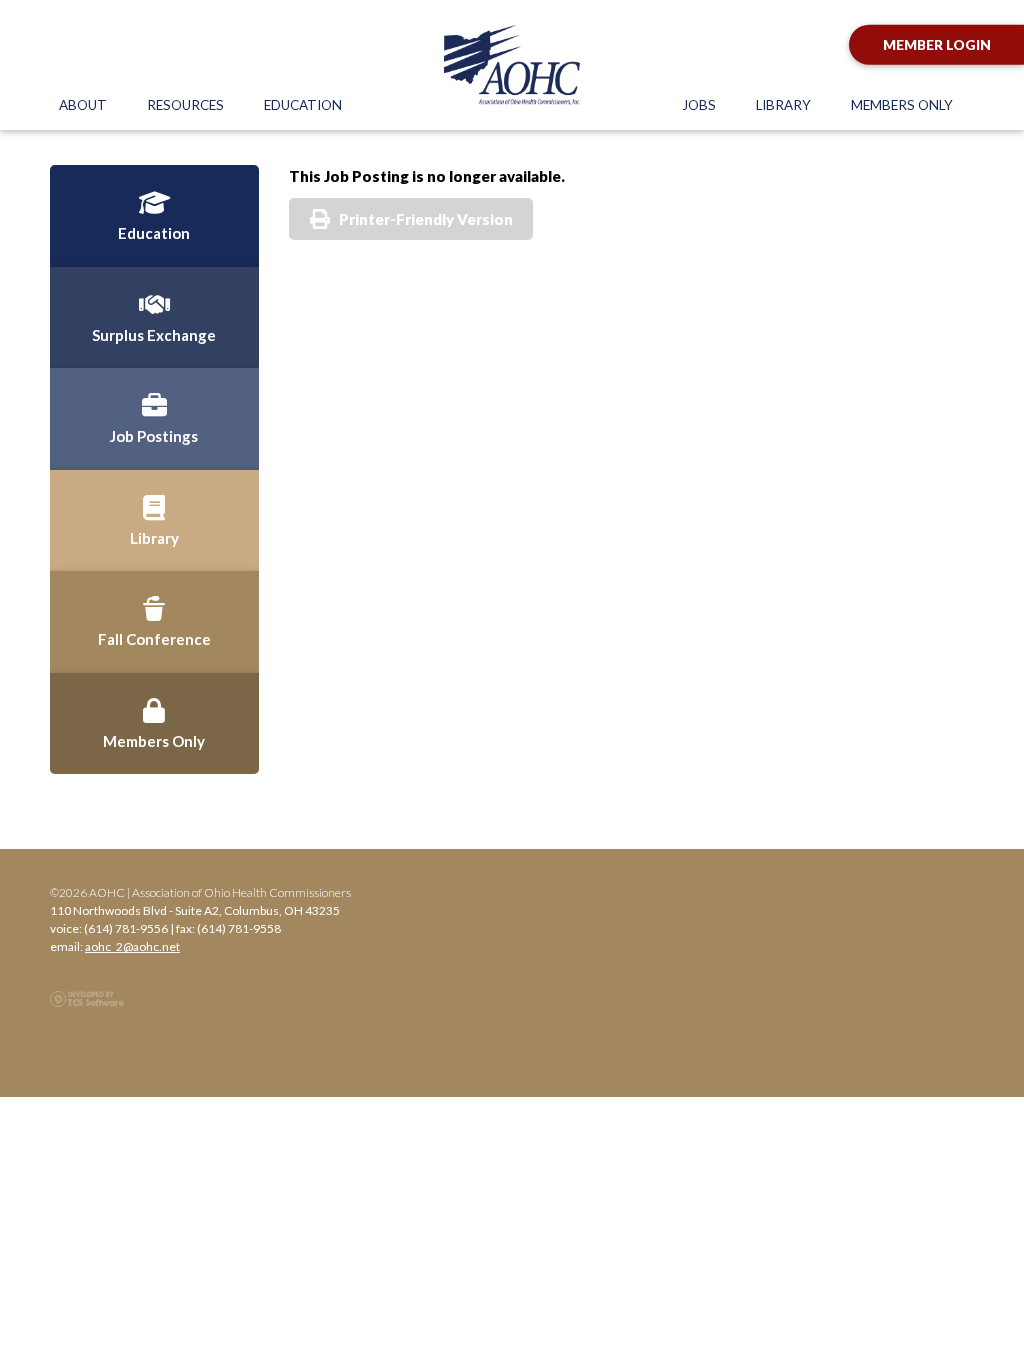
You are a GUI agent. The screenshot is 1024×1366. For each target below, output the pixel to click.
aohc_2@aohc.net (132, 946)
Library (783, 105)
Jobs (699, 105)
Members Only (902, 105)
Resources (185, 105)
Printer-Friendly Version (426, 219)
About (83, 105)
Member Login (937, 45)
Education (303, 105)
